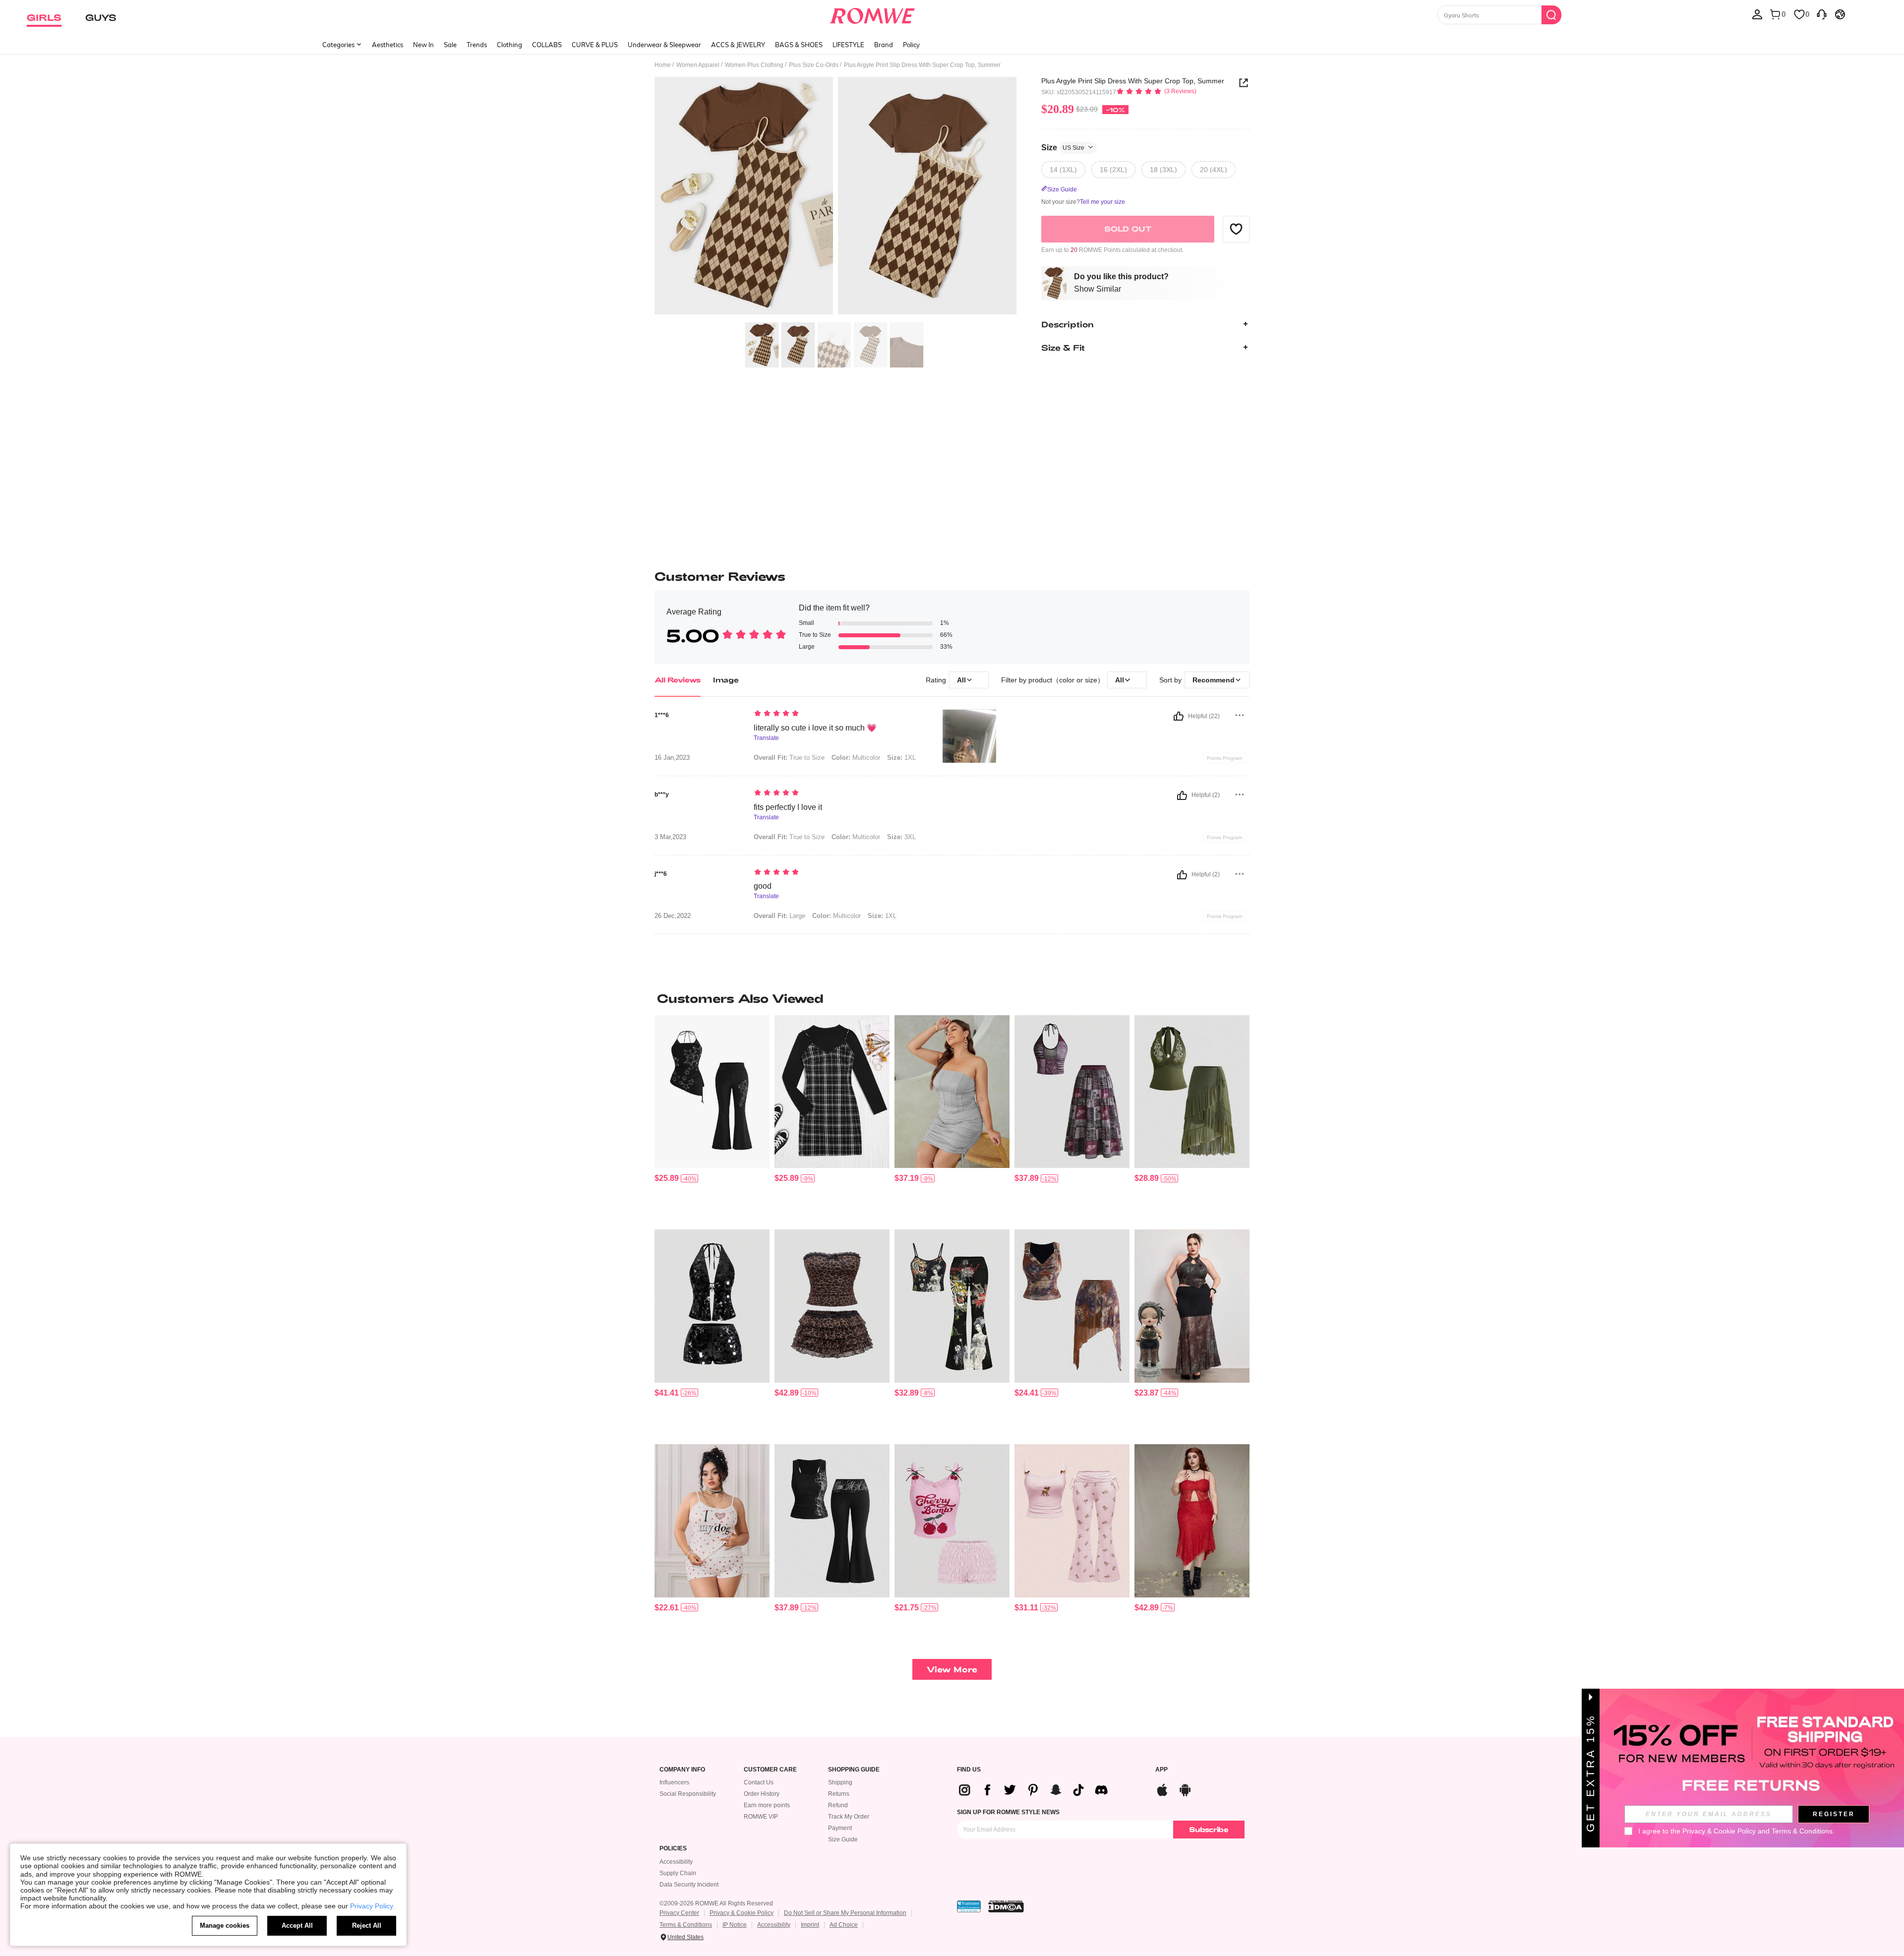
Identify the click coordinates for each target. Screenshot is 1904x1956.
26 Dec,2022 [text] (673, 916)
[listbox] (1757, 14)
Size (1063, 147)
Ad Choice (844, 1925)
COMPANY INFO (682, 1770)
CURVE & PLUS (595, 45)
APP (1161, 1770)
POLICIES (673, 1849)
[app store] (1162, 1789)
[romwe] (872, 14)
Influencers (674, 1782)
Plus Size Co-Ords (814, 65)
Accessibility (676, 1862)
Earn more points (767, 1805)
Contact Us (759, 1782)
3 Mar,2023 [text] (670, 837)
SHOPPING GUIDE (854, 1770)
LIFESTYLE (848, 45)
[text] (838, 714)
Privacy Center (679, 1913)
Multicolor (856, 758)
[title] (952, 998)
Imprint (810, 1925)
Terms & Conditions (686, 1925)
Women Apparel (698, 65)
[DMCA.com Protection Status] (1006, 1906)
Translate (766, 738)
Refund (838, 1805)
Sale (450, 45)
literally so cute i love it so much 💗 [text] (815, 728)
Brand (884, 45)
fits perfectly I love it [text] (788, 807)
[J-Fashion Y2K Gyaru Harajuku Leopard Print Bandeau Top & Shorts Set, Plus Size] (832, 1306)
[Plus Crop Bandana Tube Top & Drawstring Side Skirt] (952, 1092)
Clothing (509, 45)
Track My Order (849, 1817)
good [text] (763, 886)
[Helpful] (1179, 716)
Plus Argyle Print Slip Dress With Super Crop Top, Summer (1133, 81)
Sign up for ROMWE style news (1008, 1812)
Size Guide (843, 1839)
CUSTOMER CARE (770, 1770)
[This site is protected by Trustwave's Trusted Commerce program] (969, 1906)
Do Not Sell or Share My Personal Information (845, 1913)
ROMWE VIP (761, 1817)
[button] (1236, 229)
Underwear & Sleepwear (664, 45)
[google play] (1185, 1789)
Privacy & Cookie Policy (742, 1913)
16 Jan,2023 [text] (672, 758)
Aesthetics (387, 45)
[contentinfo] (667, 1178)
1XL (901, 758)
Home (663, 65)
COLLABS (547, 45)
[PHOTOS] (835, 197)
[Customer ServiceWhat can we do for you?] (1822, 14)
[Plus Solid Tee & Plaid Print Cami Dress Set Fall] (832, 1092)
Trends (477, 45)
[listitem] (712, 1119)
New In (423, 45)
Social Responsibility (688, 1794)
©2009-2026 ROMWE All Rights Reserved (716, 1903)
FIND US (969, 1770)
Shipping (840, 1782)
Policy (911, 45)
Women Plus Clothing (754, 65)
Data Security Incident (689, 1885)
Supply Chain (678, 1873)
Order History (762, 1794)
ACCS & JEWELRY (738, 45)
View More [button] (952, 1669)
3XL (901, 837)
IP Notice (735, 1925)
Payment (840, 1828)
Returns (839, 1794)
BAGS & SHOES (799, 45)
